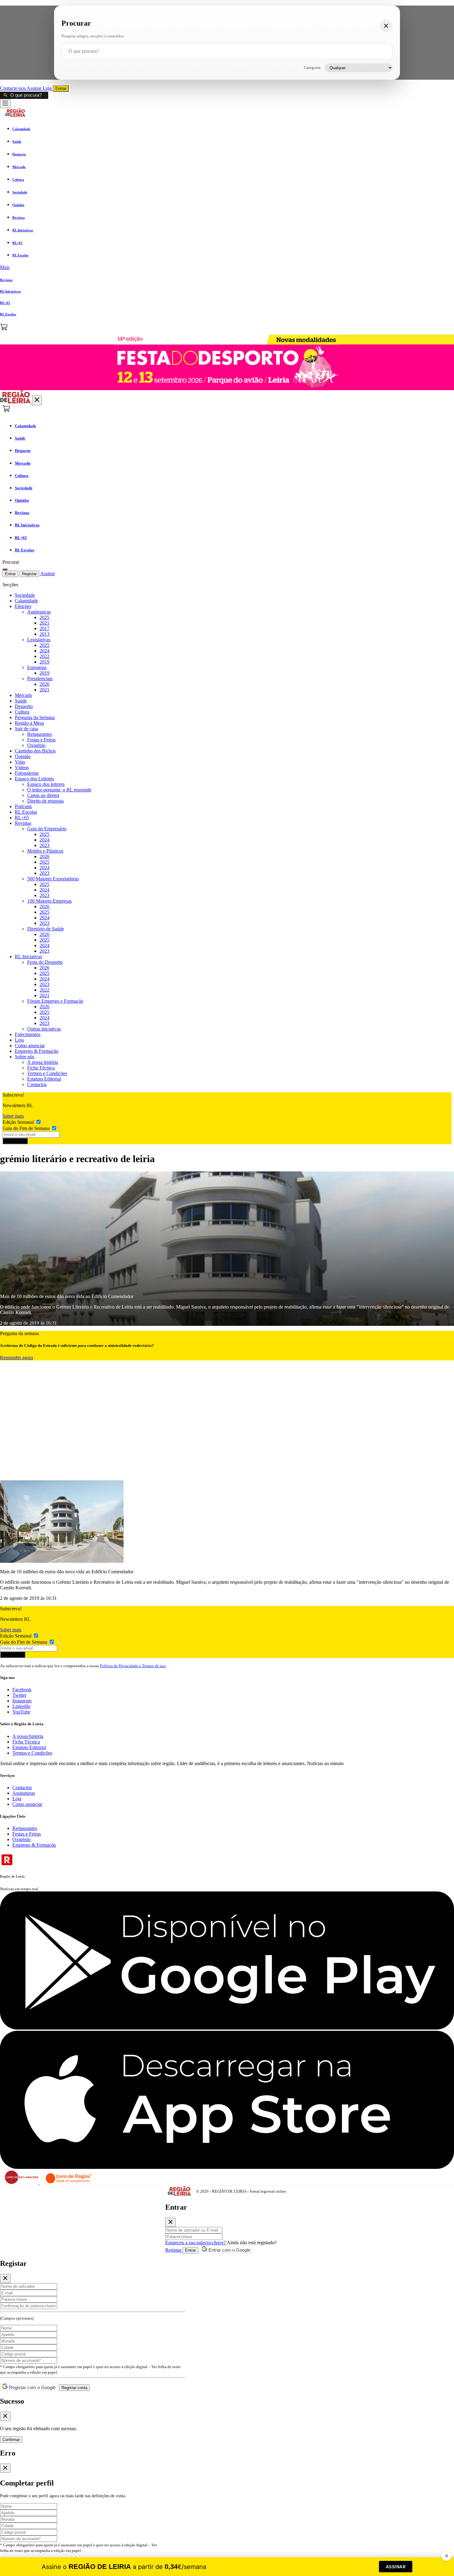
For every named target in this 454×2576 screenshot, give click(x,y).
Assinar (35, 88)
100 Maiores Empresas (49, 901)
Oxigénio (36, 745)
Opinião (23, 756)
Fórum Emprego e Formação (55, 1001)
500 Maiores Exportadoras (53, 879)
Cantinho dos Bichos (35, 751)
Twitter (19, 1695)
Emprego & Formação (37, 1051)
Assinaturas (24, 1793)
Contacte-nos (13, 88)
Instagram (22, 1701)
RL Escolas (26, 812)
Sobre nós (25, 1057)
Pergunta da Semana (35, 717)
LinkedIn (21, 1706)
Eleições (23, 606)
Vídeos (22, 767)
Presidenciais (40, 679)
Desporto (24, 706)
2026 (44, 684)
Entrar (61, 89)
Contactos (37, 1084)
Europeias (37, 667)
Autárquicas (39, 612)
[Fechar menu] (37, 400)
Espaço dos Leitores (34, 779)
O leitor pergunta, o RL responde (59, 790)
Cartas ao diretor (43, 795)
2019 (44, 662)
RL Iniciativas (28, 957)
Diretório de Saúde (46, 929)
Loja (48, 88)
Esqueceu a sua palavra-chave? (195, 2243)
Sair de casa (26, 729)
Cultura (22, 712)
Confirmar (11, 2440)
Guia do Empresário (47, 829)
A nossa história (43, 1062)
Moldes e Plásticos (45, 851)
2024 (44, 651)
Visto (20, 762)
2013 (44, 634)
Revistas (23, 823)
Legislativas (39, 640)
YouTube (21, 1712)
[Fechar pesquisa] (386, 26)
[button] (227, 268)
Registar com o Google (32, 2387)
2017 (44, 628)
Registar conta (74, 2388)
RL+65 (22, 818)
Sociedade (25, 595)
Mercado (23, 695)
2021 (44, 623)
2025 (44, 617)
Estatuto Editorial (44, 1079)
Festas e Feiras (41, 740)
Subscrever (15, 1141)
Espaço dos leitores (46, 784)
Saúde (21, 701)
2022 (44, 656)
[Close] (170, 2222)
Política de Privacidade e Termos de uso (133, 1666)
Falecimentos (28, 1034)
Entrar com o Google (229, 2250)
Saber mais (13, 1116)
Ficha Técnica (41, 1068)
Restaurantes (40, 734)
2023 (44, 845)
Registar (29, 574)
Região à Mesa (29, 723)
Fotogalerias (27, 773)
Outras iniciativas (44, 1029)
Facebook (22, 1690)
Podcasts (23, 806)
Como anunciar (30, 1046)
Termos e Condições (47, 1073)
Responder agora (17, 1358)
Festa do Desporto (45, 962)
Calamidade (26, 601)
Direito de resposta (45, 801)
